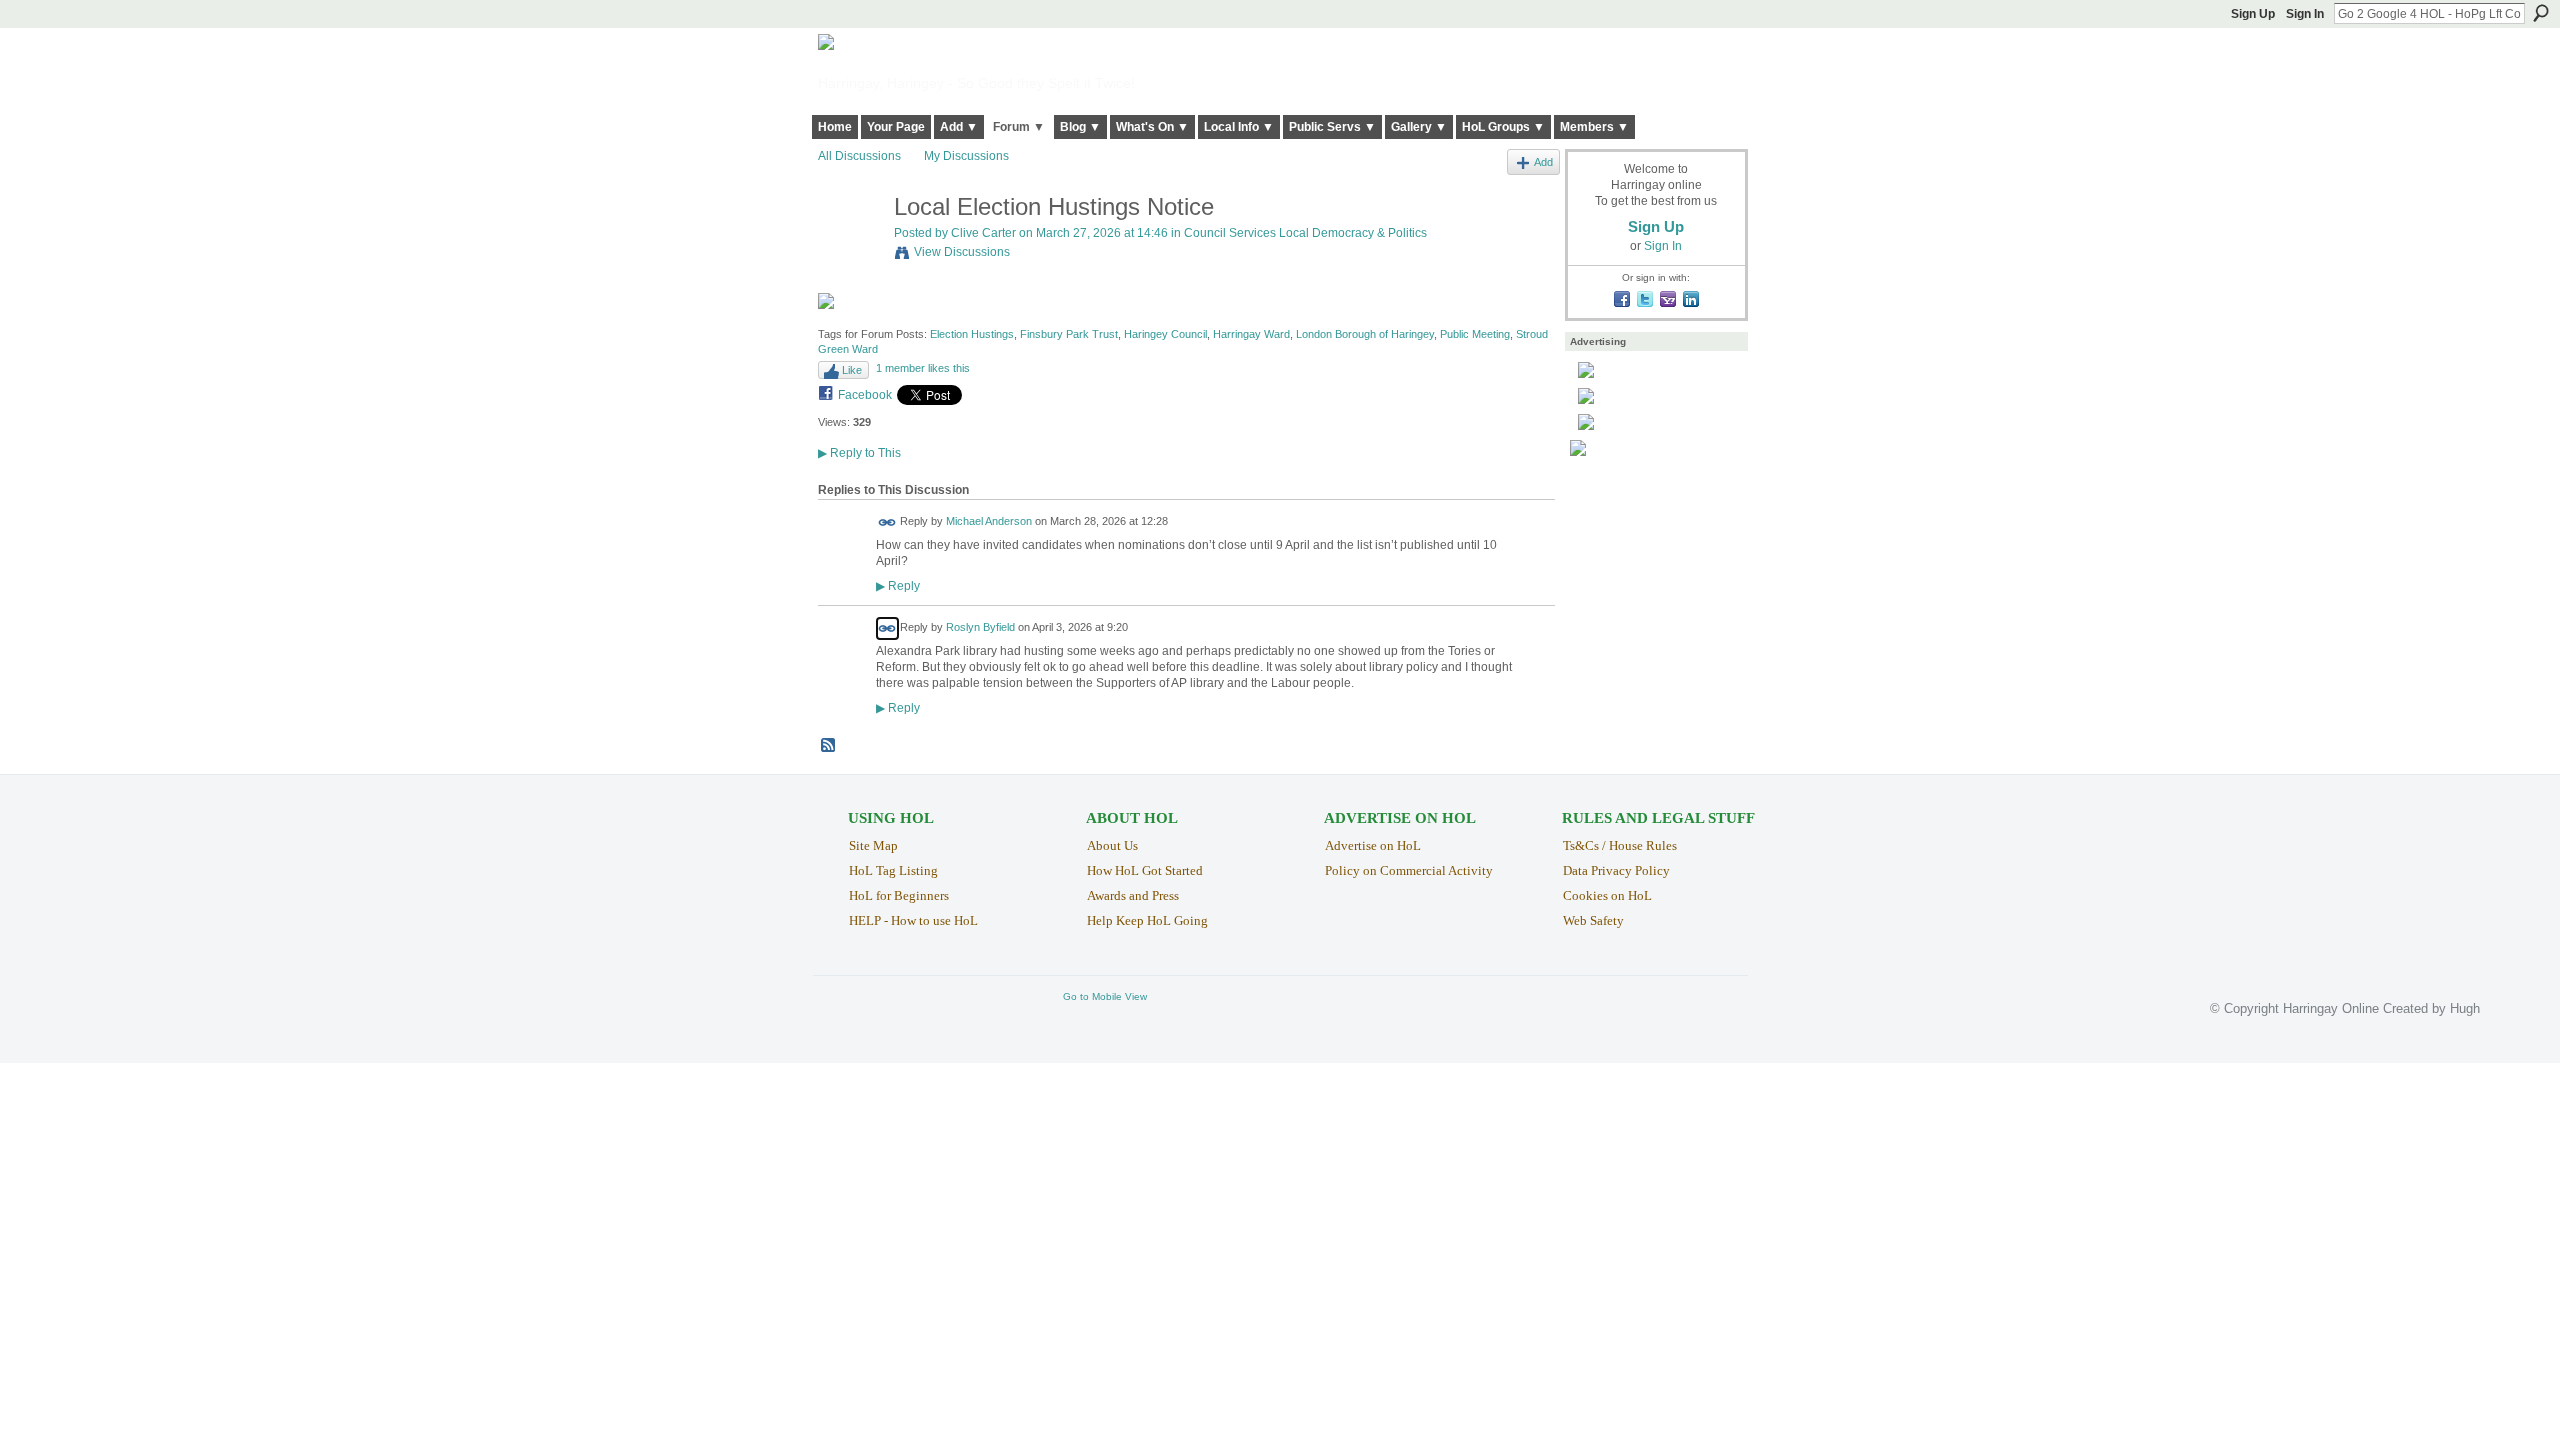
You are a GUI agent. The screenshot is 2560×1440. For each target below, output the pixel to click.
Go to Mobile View (1105, 996)
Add (1543, 162)
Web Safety (1593, 920)
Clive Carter (983, 233)
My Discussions (966, 156)
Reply (898, 585)
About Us (1112, 845)
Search (2541, 13)
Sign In (2305, 14)
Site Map (873, 845)
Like (852, 370)
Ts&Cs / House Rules (1620, 845)
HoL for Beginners (899, 895)
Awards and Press (1133, 895)
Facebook (865, 395)
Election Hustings (972, 334)
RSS (829, 746)
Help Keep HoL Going (1147, 920)
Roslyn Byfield (980, 628)
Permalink (887, 522)
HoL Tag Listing (893, 870)
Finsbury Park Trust (1069, 334)
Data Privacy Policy (1616, 870)
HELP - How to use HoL (913, 920)
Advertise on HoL (1373, 845)
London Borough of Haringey (1365, 334)
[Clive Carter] (850, 249)
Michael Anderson (989, 521)
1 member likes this (923, 368)
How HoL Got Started (1145, 870)
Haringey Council (1165, 334)
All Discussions (859, 156)
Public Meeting (1475, 334)
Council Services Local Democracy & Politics (1305, 233)
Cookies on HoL (1607, 895)
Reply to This (859, 453)
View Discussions (962, 252)
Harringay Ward (1251, 334)
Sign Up (2253, 14)
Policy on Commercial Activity (1409, 870)
